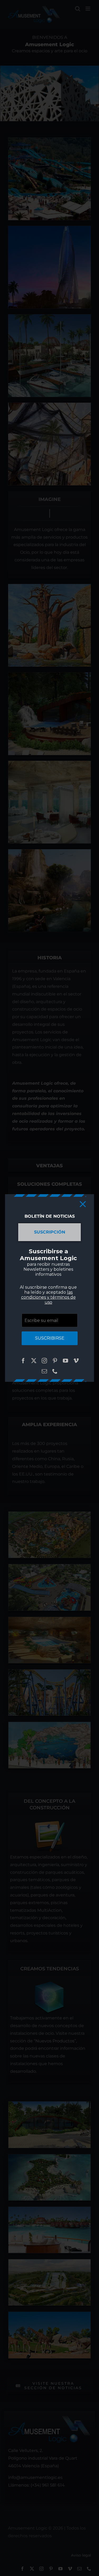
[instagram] (44, 1361)
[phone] (55, 1371)
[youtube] (65, 1361)
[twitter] (34, 1361)
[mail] (44, 1371)
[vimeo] (76, 1361)
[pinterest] (55, 1361)
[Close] (83, 1204)
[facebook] (23, 1361)
